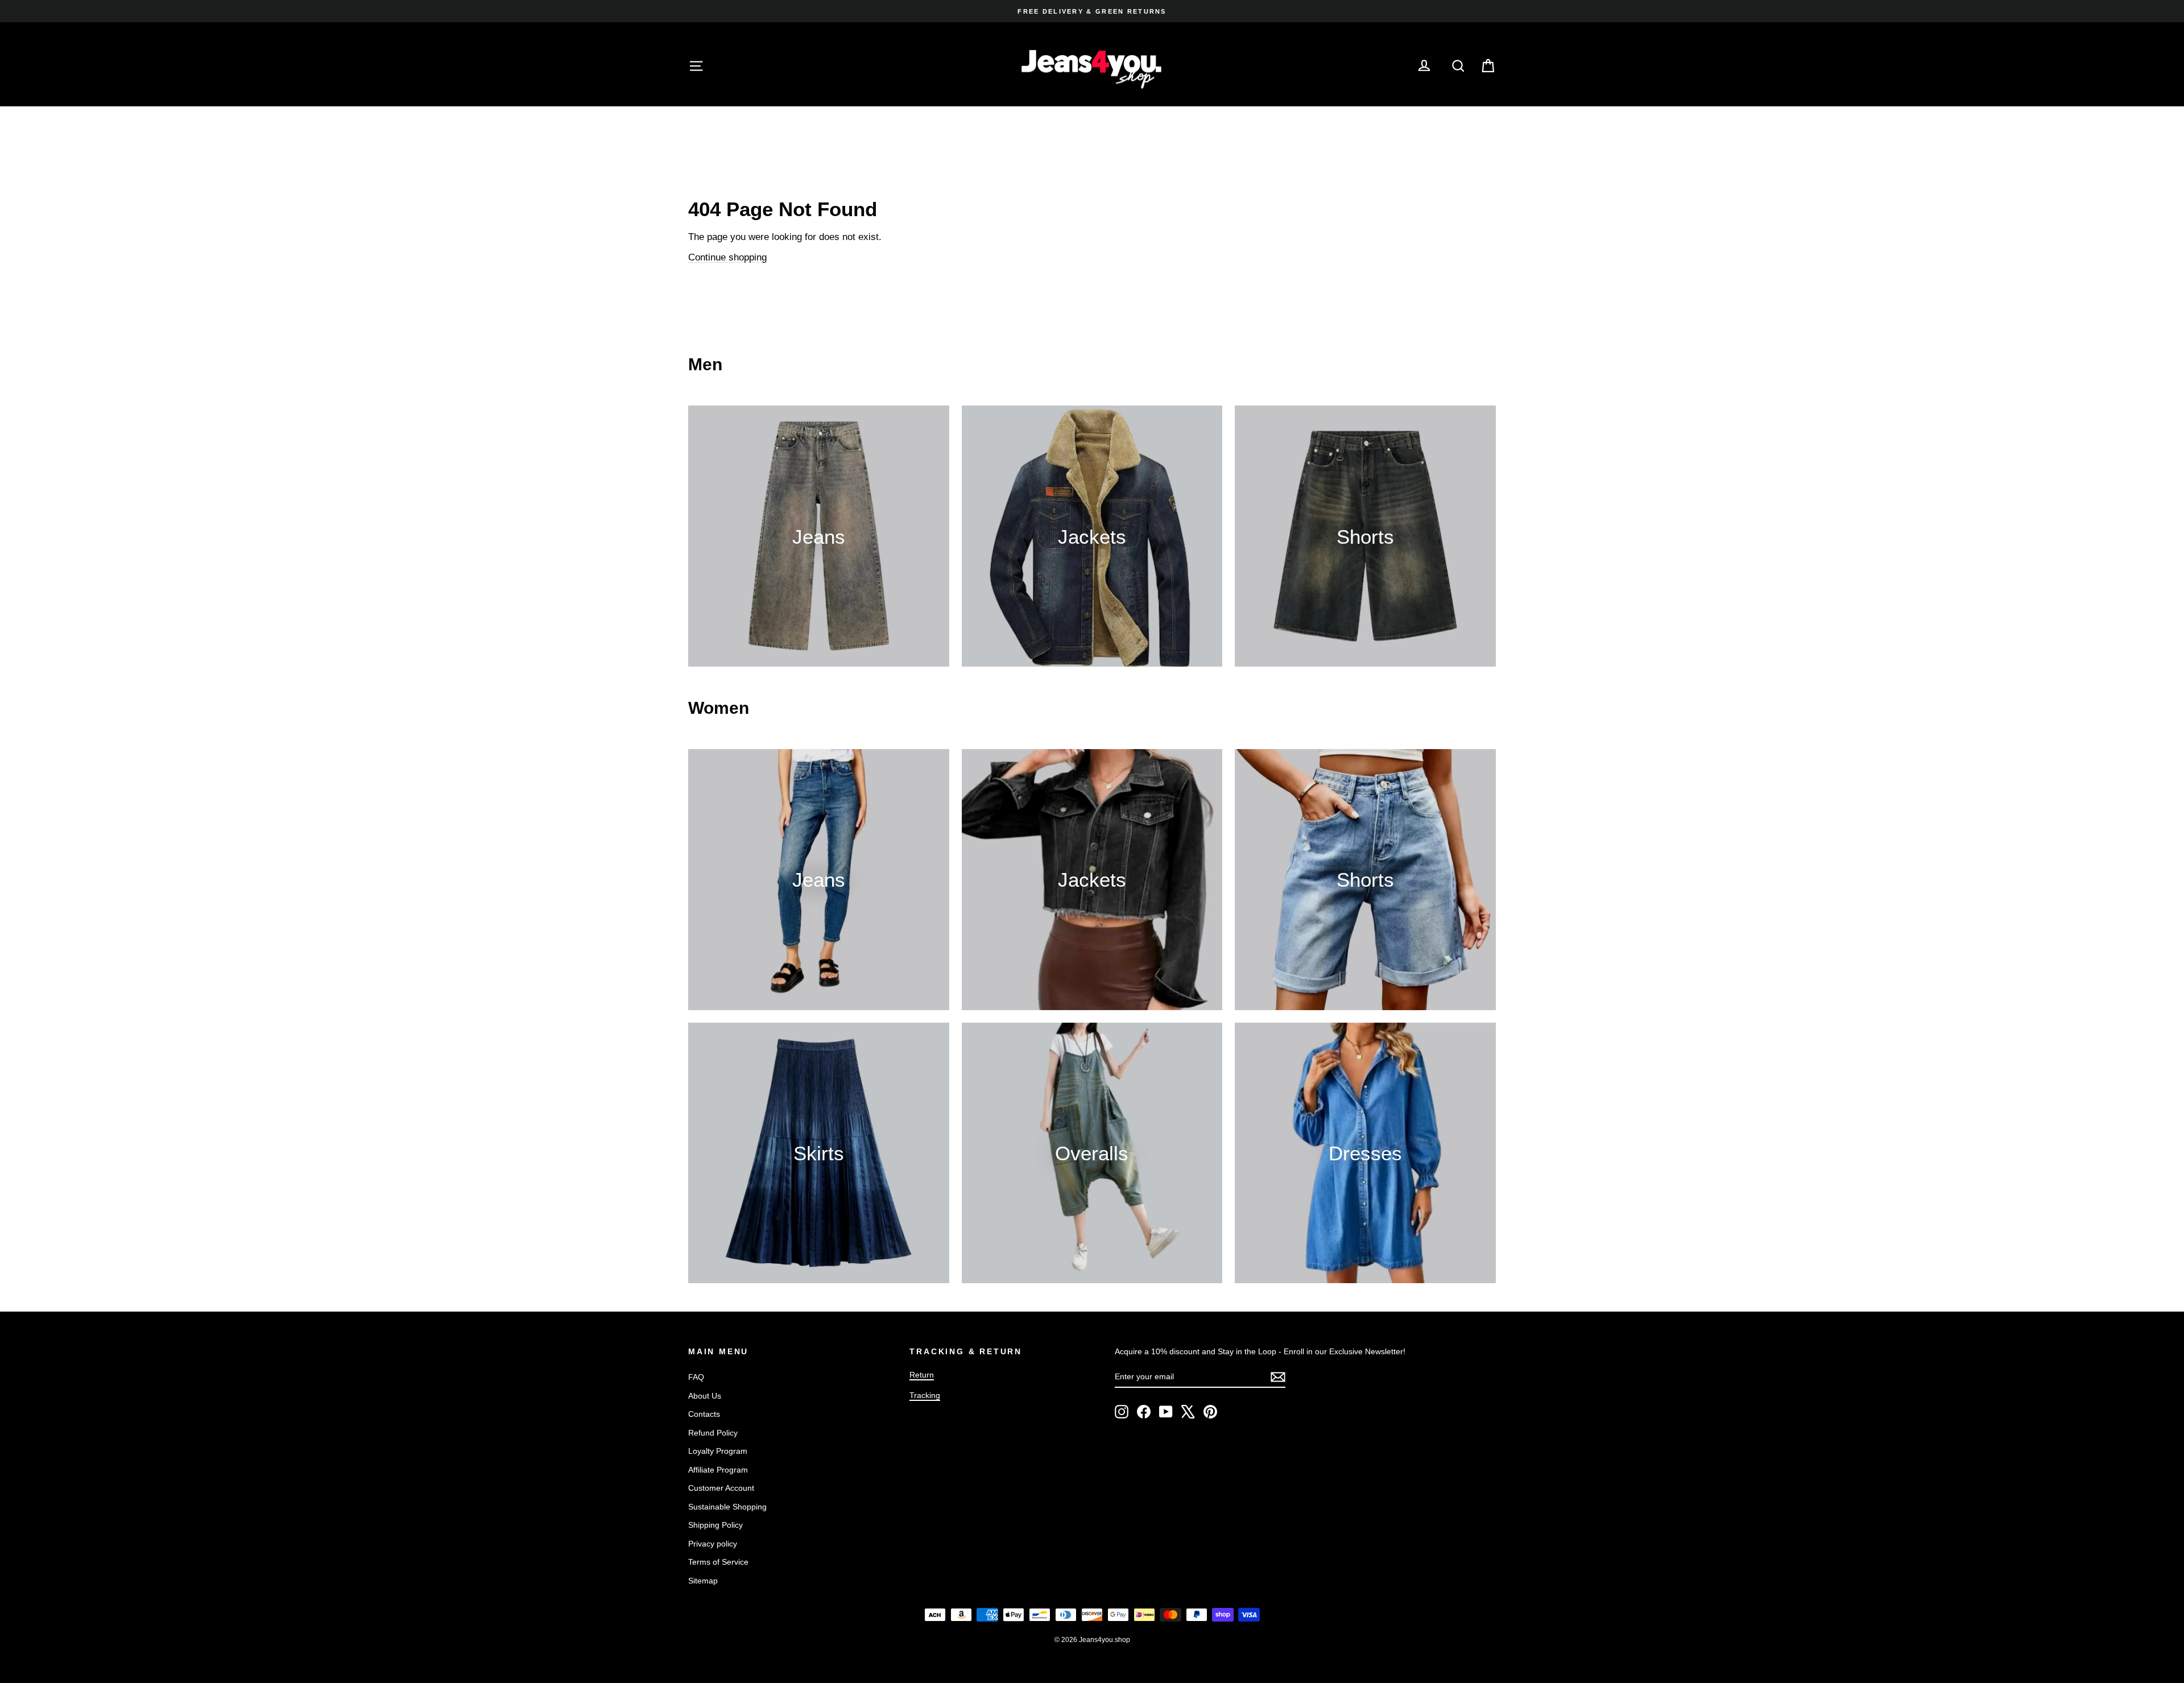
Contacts (704, 1414)
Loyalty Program (718, 1451)
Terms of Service (718, 1562)
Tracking (925, 1395)
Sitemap (703, 1581)
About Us (705, 1396)
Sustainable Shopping (727, 1507)
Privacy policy (713, 1544)
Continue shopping (727, 257)
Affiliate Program (718, 1470)
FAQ (696, 1377)
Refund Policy (713, 1433)
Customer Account (721, 1488)
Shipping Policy (715, 1525)
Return (922, 1375)
